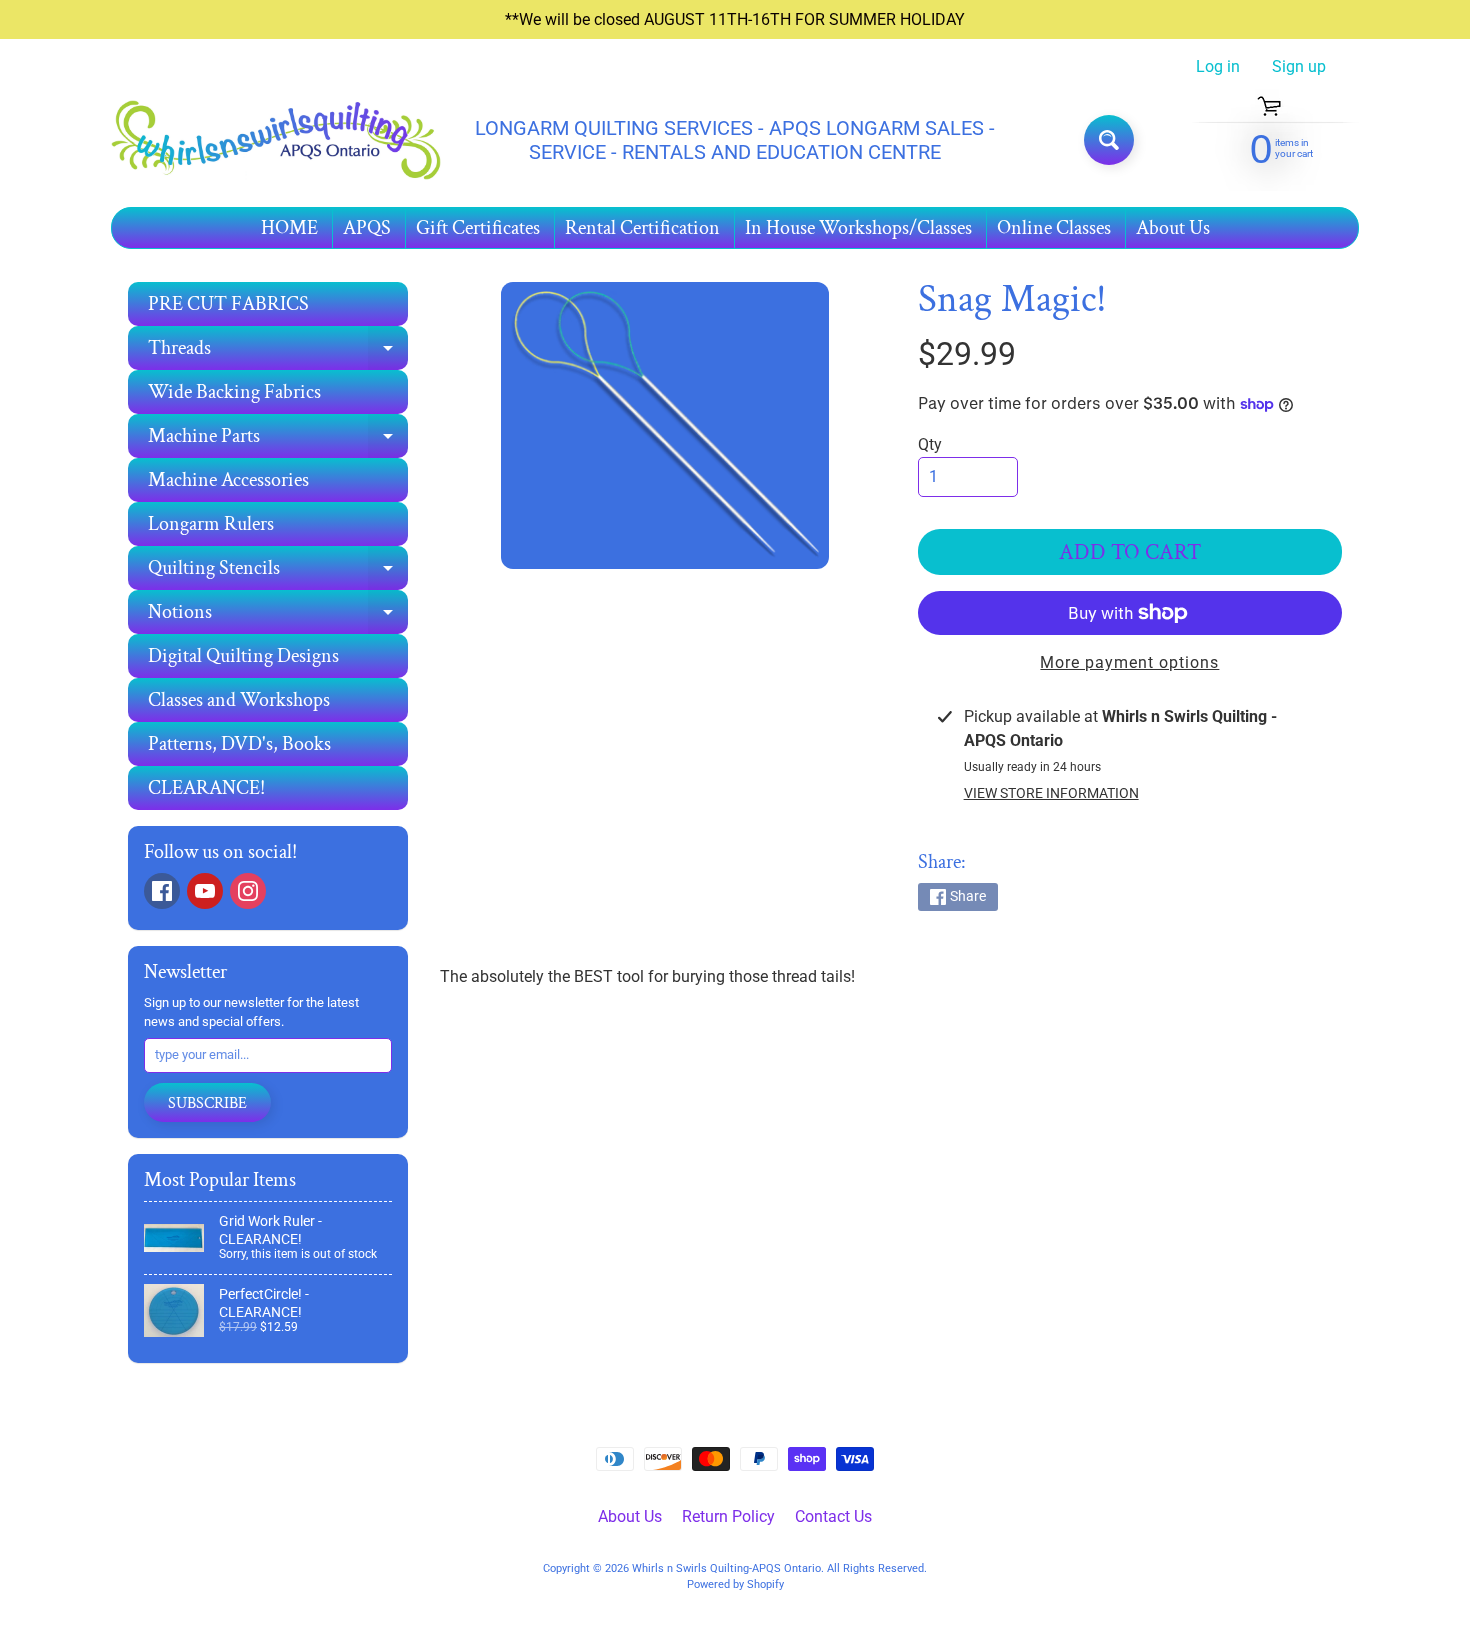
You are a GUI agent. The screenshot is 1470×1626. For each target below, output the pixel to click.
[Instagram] (248, 891)
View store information (1051, 793)
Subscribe (207, 1103)
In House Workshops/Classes (858, 228)
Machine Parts (278, 440)
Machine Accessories (228, 480)
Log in (1218, 67)
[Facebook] (162, 891)
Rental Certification (642, 228)
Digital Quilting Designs (243, 656)
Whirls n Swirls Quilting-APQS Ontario (726, 1568)
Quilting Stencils (278, 572)
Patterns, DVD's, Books (239, 744)
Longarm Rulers (211, 524)
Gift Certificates (478, 228)
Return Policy (728, 1516)
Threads (278, 352)
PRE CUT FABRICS (228, 304)
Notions (278, 616)
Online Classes (1054, 228)
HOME (289, 228)
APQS (367, 228)
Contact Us (833, 1516)
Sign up (1299, 67)
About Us (1173, 228)
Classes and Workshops (239, 700)
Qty (930, 444)
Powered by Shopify (735, 1584)
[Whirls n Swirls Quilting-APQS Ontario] (276, 140)
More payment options (1129, 662)
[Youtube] (205, 891)
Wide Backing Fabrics (234, 392)
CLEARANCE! (206, 788)
